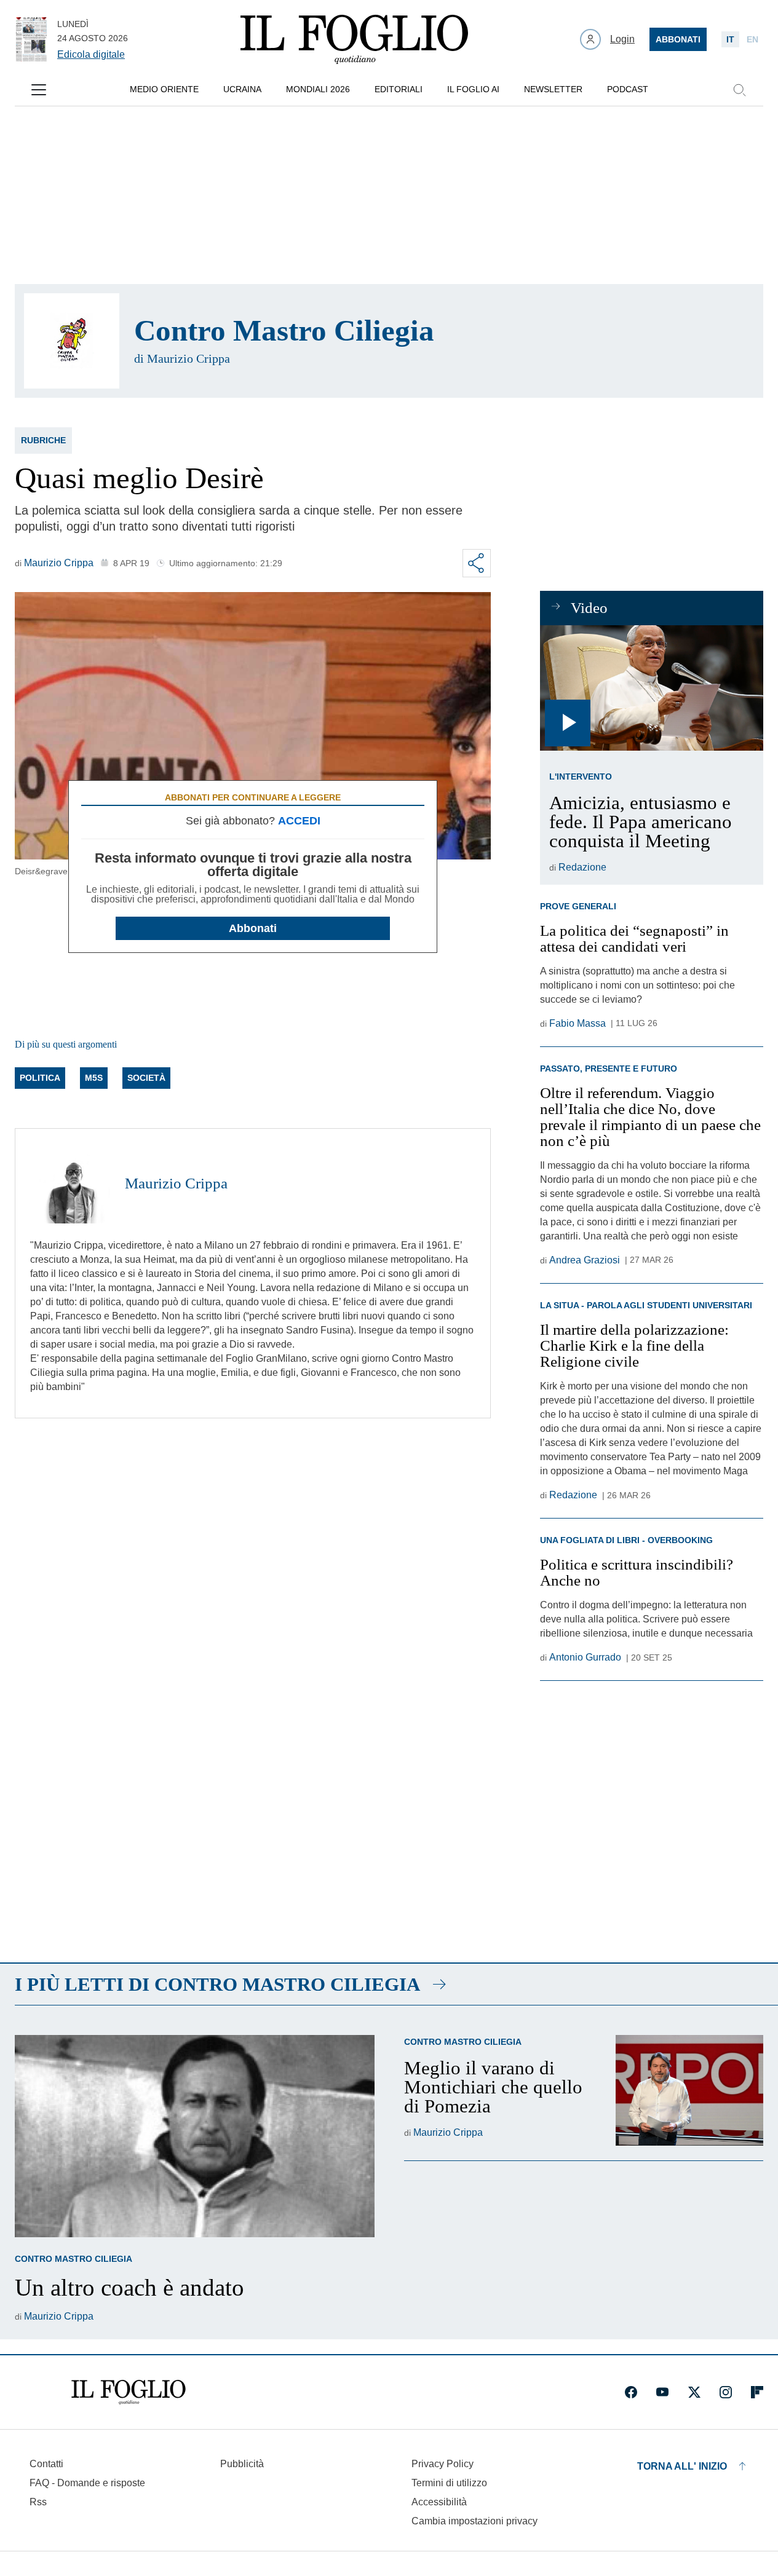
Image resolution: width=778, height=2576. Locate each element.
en (752, 39)
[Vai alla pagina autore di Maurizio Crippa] (70, 1183)
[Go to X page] (694, 2392)
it (730, 39)
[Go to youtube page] (662, 2392)
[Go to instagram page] (726, 2392)
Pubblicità (242, 2464)
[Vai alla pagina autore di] (72, 341)
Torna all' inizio (682, 2466)
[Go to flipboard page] (757, 2392)
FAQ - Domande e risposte (87, 2483)
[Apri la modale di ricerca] (739, 90)
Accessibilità (439, 2502)
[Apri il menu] (39, 90)
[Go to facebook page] (631, 2392)
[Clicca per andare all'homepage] (129, 2392)
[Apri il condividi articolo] (477, 563)
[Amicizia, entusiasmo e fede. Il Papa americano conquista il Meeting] (652, 688)
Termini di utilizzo (449, 2483)
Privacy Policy (443, 2464)
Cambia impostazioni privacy (474, 2521)
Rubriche (43, 440)
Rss (38, 2502)
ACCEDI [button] (299, 821)
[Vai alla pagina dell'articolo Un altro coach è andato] (195, 2136)
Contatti (46, 2464)
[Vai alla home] (354, 39)
